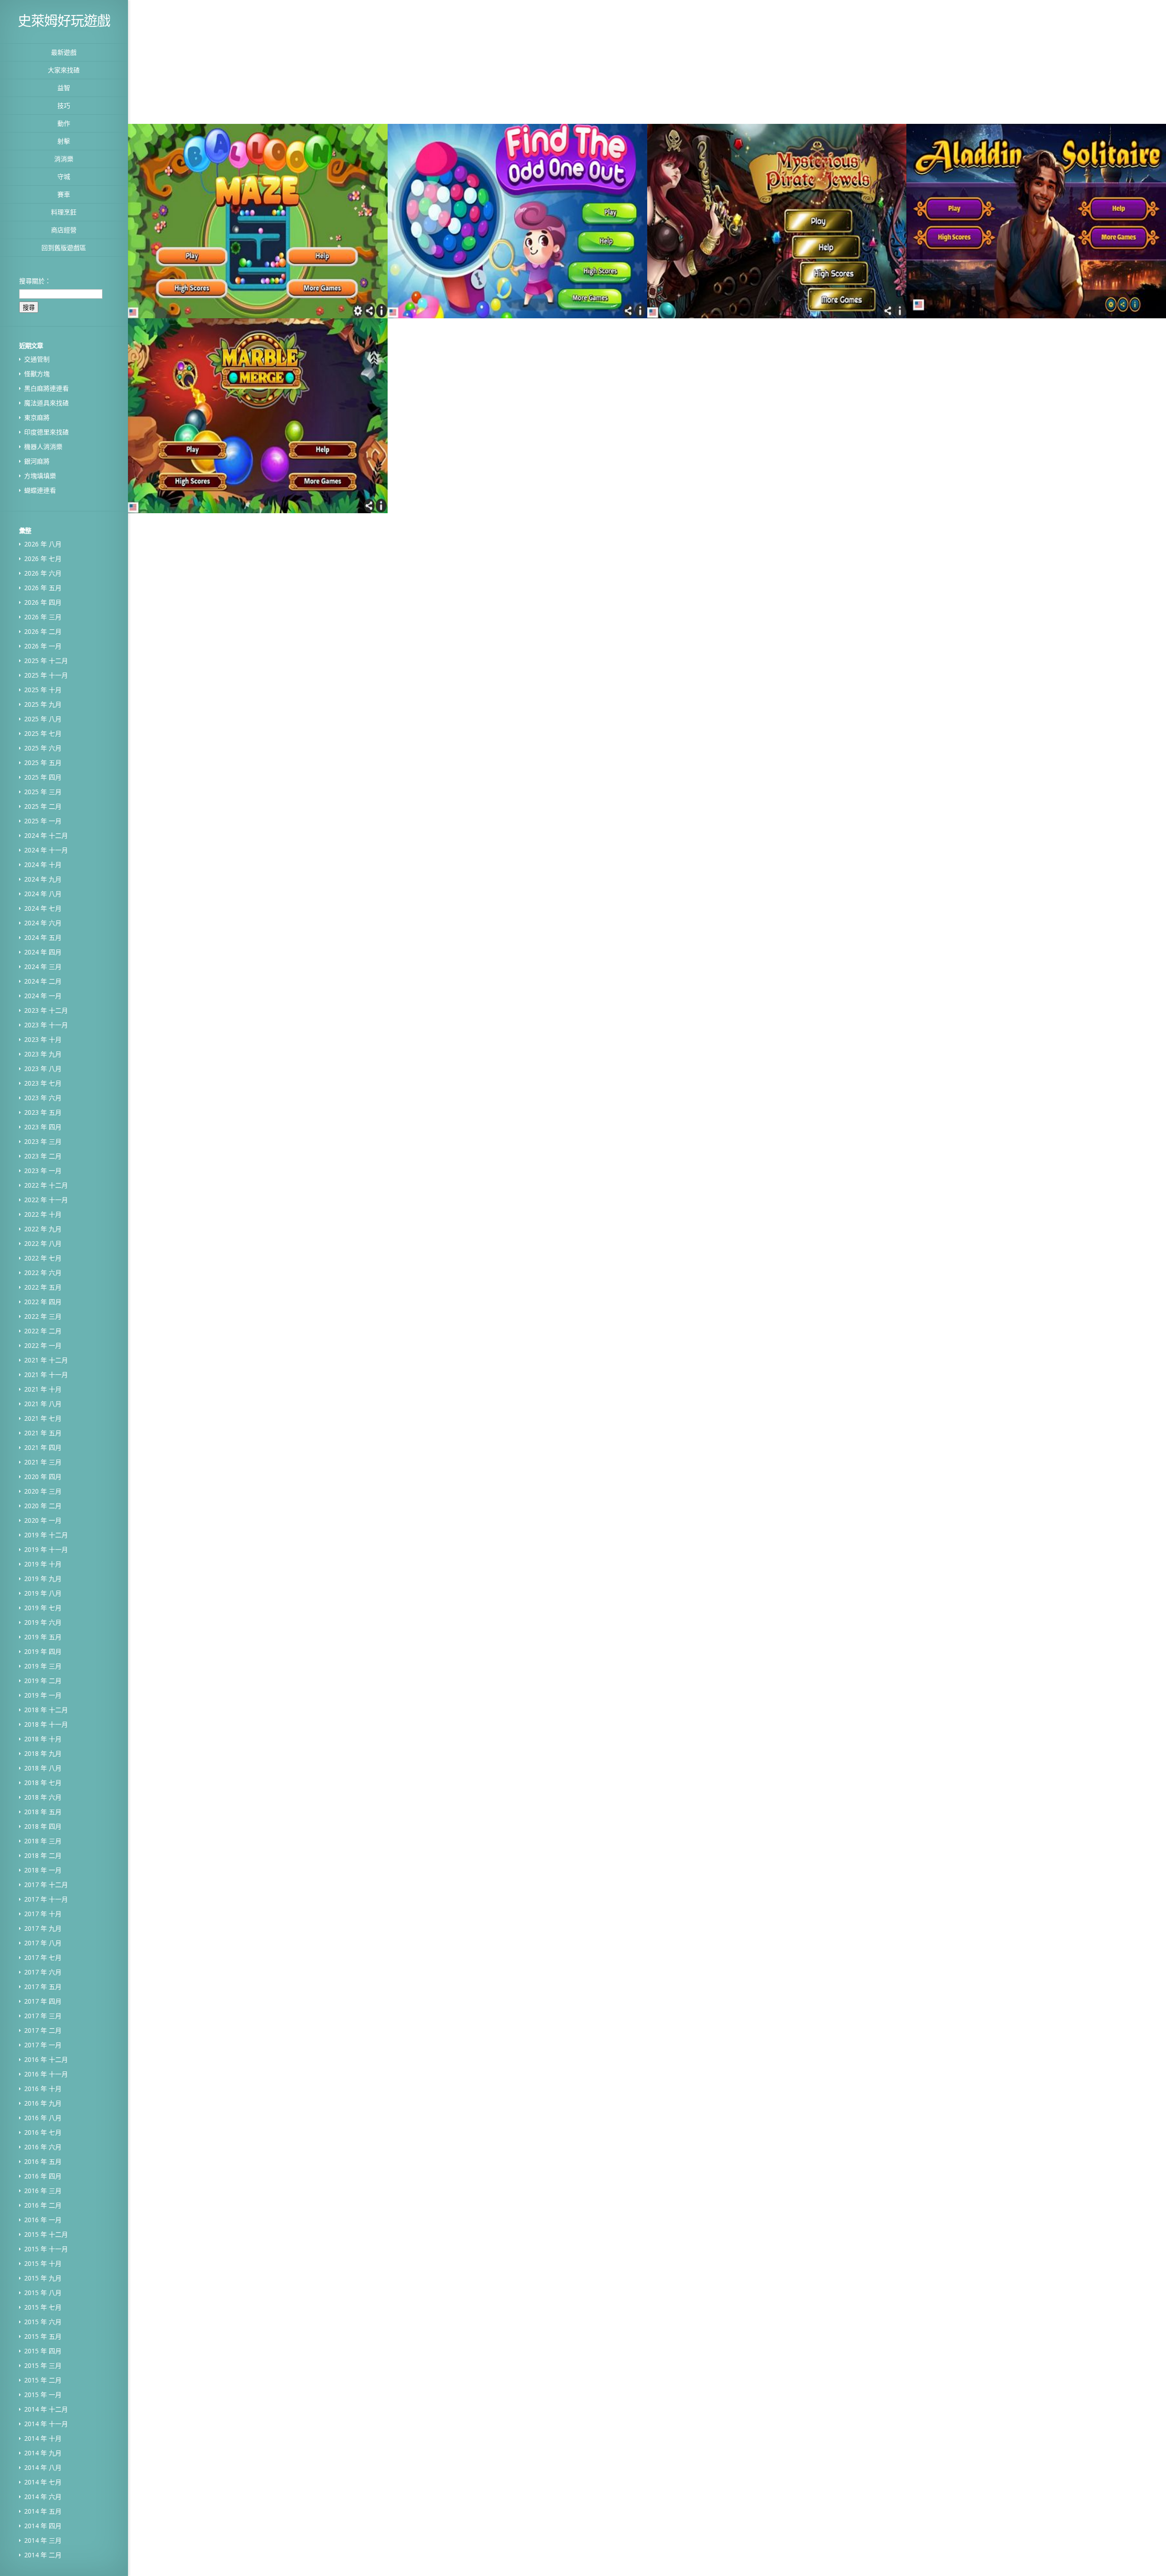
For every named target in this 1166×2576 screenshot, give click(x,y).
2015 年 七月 (43, 2307)
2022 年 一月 (43, 1345)
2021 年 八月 (43, 1404)
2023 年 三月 (43, 1141)
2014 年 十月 (43, 2438)
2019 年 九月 (43, 1579)
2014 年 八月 (43, 2467)
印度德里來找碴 (46, 432)
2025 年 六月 (43, 748)
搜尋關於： (35, 281)
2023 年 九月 (43, 1054)
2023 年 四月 (43, 1127)
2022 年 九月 (43, 1229)
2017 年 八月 (43, 1943)
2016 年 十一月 (46, 2074)
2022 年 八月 (43, 1243)
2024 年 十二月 (46, 835)
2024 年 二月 (43, 981)
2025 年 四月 (43, 777)
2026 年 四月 (43, 602)
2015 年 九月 (43, 2278)
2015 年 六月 (43, 2322)
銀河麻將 (37, 461)
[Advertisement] (509, 61)
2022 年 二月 (43, 1331)
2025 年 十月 (43, 690)
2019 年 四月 (43, 1651)
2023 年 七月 (43, 1083)
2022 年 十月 (43, 1214)
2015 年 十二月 (46, 2234)
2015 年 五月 (43, 2336)
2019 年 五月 (43, 1637)
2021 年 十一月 (46, 1375)
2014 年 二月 (43, 2555)
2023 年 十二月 (46, 1010)
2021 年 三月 (43, 1462)
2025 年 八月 (43, 719)
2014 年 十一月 (46, 2424)
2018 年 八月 (43, 1768)
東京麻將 (37, 417)
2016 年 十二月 (46, 2059)
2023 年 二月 (43, 1156)
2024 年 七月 (43, 908)
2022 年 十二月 (46, 1185)
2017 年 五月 (43, 1987)
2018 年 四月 (43, 1826)
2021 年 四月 (43, 1447)
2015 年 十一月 (46, 2249)
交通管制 (37, 359)
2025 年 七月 (43, 733)
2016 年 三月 (43, 2191)
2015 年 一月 (43, 2395)
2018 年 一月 (43, 1870)
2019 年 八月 (43, 1593)
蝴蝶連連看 (40, 490)
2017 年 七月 (43, 1957)
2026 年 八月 (43, 544)
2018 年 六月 (43, 1797)
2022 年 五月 (43, 1287)
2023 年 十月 (43, 1039)
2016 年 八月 (43, 2118)
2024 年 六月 (43, 923)
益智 (64, 88)
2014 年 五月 (43, 2511)
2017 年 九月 (43, 1928)
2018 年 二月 (43, 1855)
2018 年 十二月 (46, 1710)
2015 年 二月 (43, 2380)
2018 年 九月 (43, 1753)
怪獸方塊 (37, 374)
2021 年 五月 (43, 1433)
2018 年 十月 (43, 1739)
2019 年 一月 (43, 1695)
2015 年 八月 (43, 2293)
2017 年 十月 (43, 1914)
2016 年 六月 (43, 2147)
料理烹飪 (64, 212)
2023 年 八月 (43, 1069)
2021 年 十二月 (46, 1360)
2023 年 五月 (43, 1112)
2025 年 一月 (43, 821)
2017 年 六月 (43, 1972)
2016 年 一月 (43, 2220)
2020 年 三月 (43, 1491)
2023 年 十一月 (46, 1025)
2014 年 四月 (43, 2526)
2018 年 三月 (43, 1841)
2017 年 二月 (43, 2030)
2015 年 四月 (43, 2351)
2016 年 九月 (43, 2103)
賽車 (64, 194)
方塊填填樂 (40, 476)
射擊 (64, 141)
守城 (64, 176)
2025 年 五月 (43, 763)
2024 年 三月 (43, 967)
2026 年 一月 (43, 646)
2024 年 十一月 (46, 850)
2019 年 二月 (43, 1681)
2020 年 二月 (43, 1506)
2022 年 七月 (43, 1258)
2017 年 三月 (43, 2016)
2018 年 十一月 (46, 1724)
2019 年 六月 (43, 1622)
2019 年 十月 (43, 1564)
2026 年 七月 (43, 559)
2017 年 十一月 (46, 1899)
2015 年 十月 (43, 2263)
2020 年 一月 (43, 1520)
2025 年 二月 (43, 806)
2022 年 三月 (43, 1316)
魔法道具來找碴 (46, 403)
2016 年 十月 (43, 2089)
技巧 (64, 105)
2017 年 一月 (43, 2045)
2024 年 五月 (43, 937)
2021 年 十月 (43, 1389)
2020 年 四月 (43, 1477)
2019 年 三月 (43, 1666)
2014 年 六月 (43, 2497)
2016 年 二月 (43, 2205)
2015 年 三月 (43, 2365)
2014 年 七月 (43, 2482)
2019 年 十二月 (46, 1535)
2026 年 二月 (43, 631)
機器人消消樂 (43, 446)
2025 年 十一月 (46, 675)
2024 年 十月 (43, 865)
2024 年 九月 (43, 879)
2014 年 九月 (43, 2453)
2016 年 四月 (43, 2176)
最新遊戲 (64, 52)
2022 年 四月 (43, 1302)
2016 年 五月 (43, 2161)
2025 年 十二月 (46, 661)
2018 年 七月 (43, 1783)
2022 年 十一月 (46, 1200)
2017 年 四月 (43, 2001)
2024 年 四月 (43, 952)
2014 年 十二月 (46, 2409)
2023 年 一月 (43, 1171)
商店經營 (64, 230)
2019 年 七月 (43, 1608)
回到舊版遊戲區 (64, 247)
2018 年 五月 (43, 1812)
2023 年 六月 (43, 1098)
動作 (64, 123)
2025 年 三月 (43, 792)
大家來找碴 (64, 70)
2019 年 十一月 (46, 1549)
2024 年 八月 (43, 894)
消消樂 (64, 159)
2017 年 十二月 (46, 1885)
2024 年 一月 (43, 996)
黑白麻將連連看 (46, 388)
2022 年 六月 (43, 1273)
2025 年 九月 (43, 704)
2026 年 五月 (43, 588)
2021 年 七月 (43, 1418)
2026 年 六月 (43, 573)
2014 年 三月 (43, 2540)
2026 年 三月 (43, 617)
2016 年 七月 (43, 2132)
